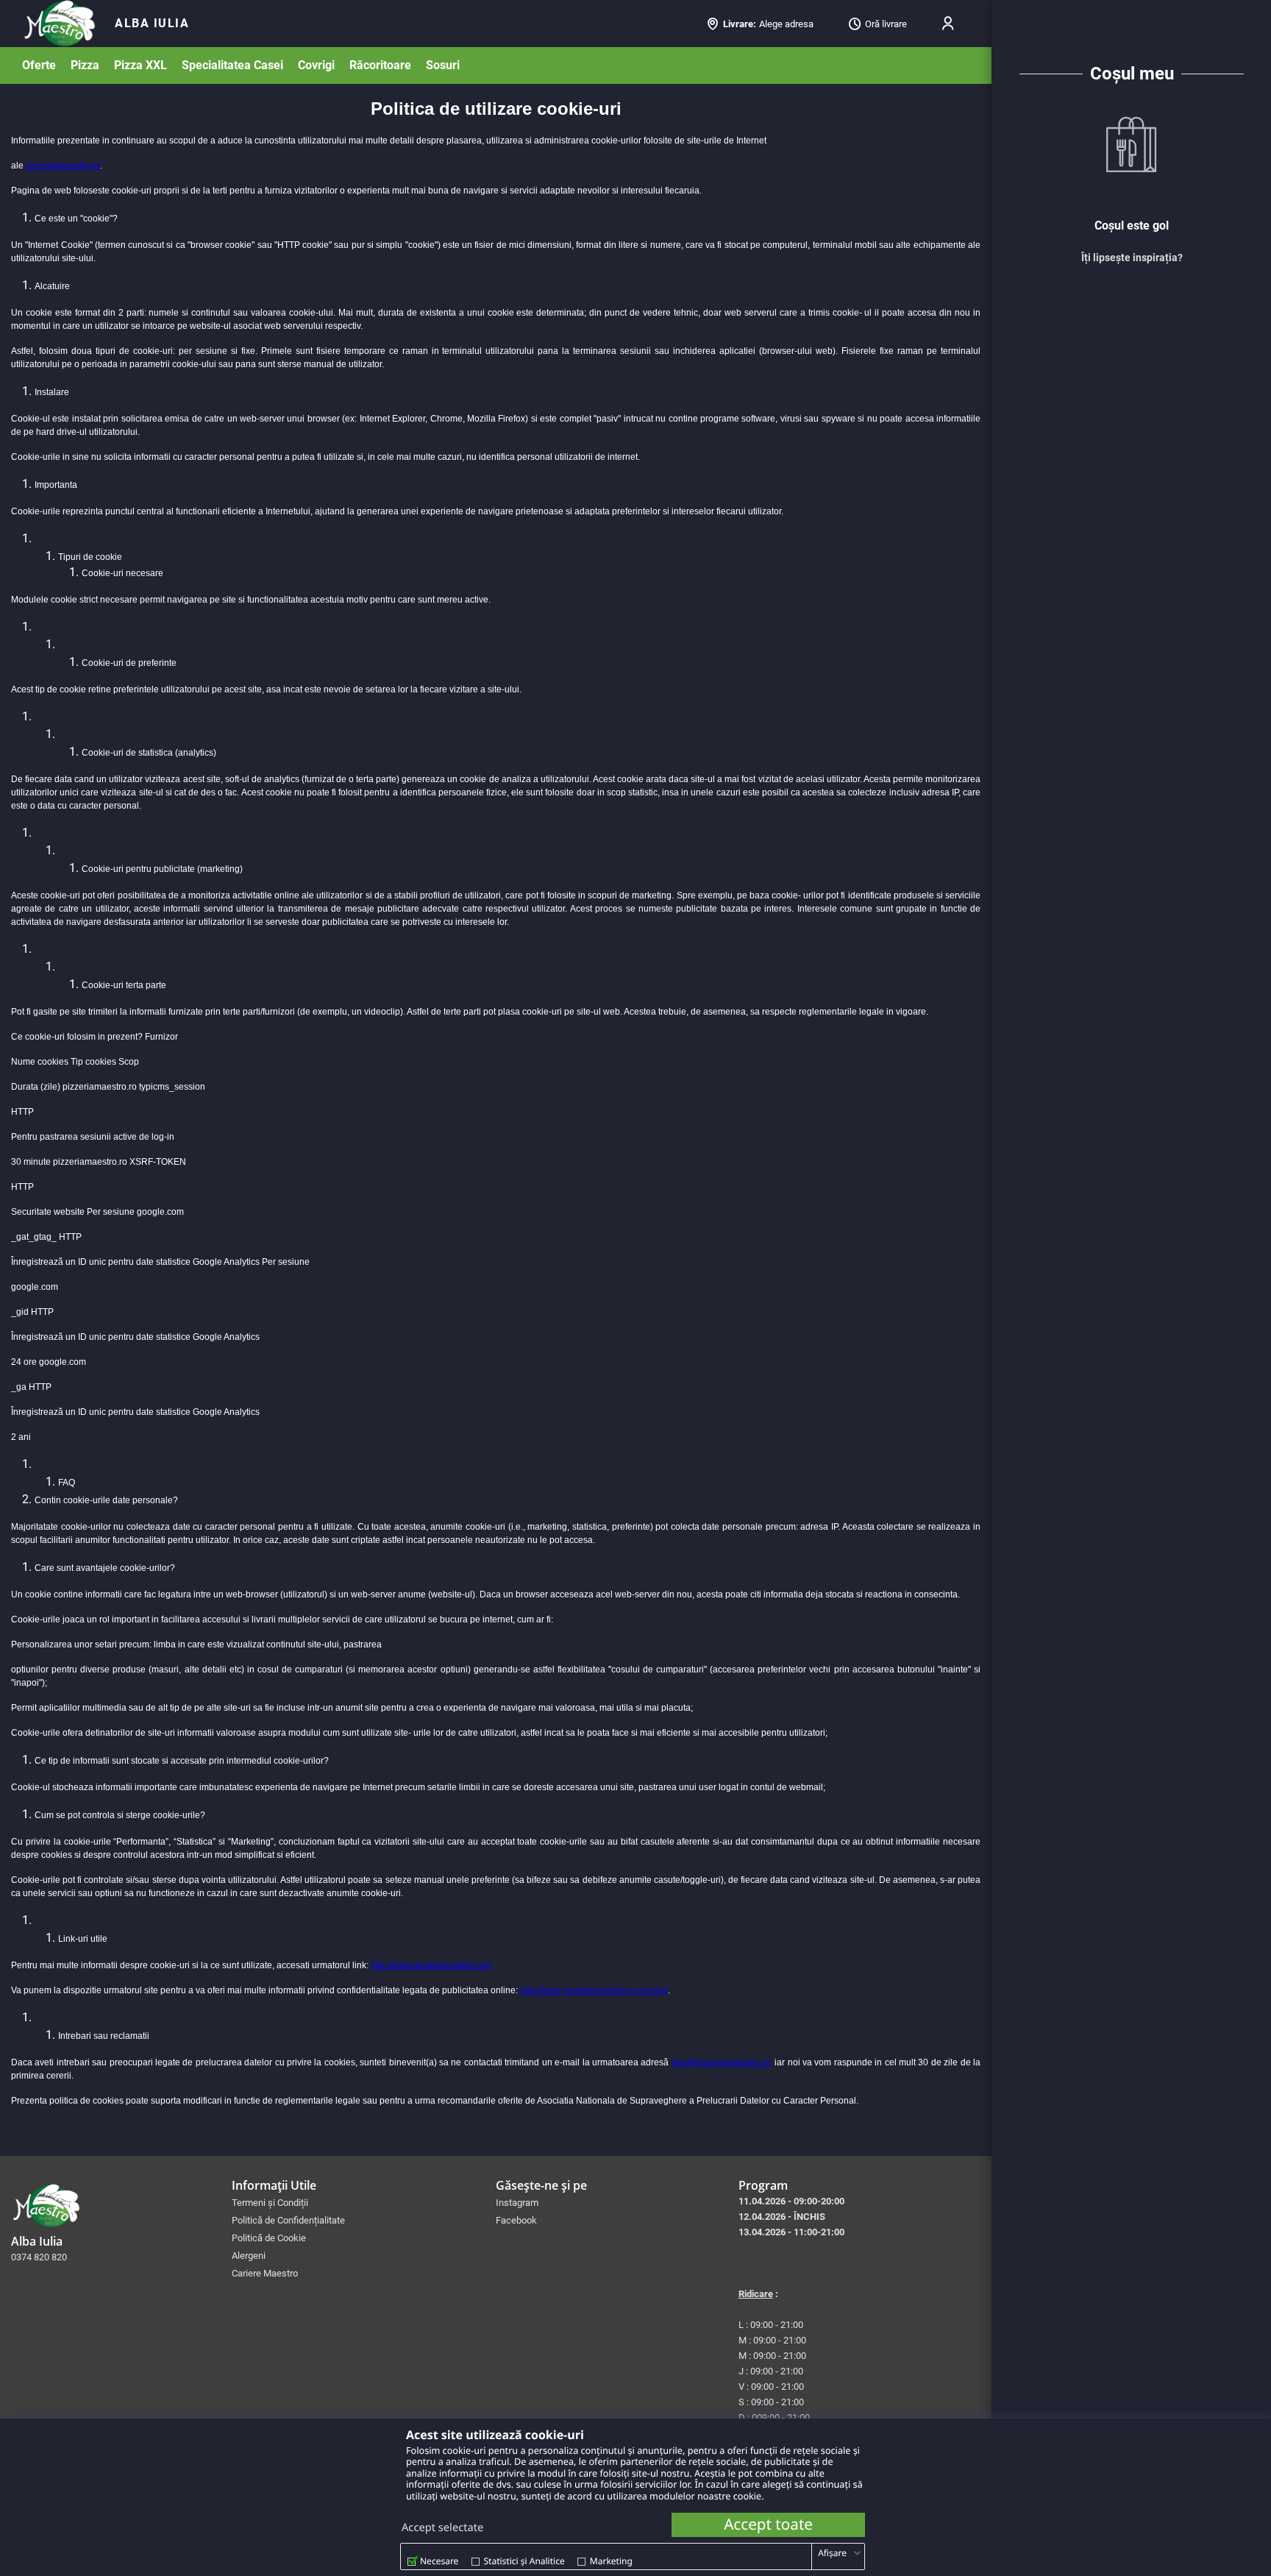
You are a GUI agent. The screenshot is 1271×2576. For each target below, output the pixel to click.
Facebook (516, 2220)
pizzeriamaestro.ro (63, 166)
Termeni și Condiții (270, 2203)
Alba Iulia (152, 23)
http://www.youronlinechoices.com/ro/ (594, 1990)
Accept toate (768, 2524)
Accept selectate (442, 2527)
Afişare (832, 2553)
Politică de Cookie (269, 2238)
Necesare (439, 2561)
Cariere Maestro (265, 2273)
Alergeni (249, 2256)
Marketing (611, 2561)
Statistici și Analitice (524, 2561)
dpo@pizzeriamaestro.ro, (722, 2062)
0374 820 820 (39, 2257)
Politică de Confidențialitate (288, 2220)
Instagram (517, 2203)
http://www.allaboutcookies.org (431, 1965)
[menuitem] (152, 24)
